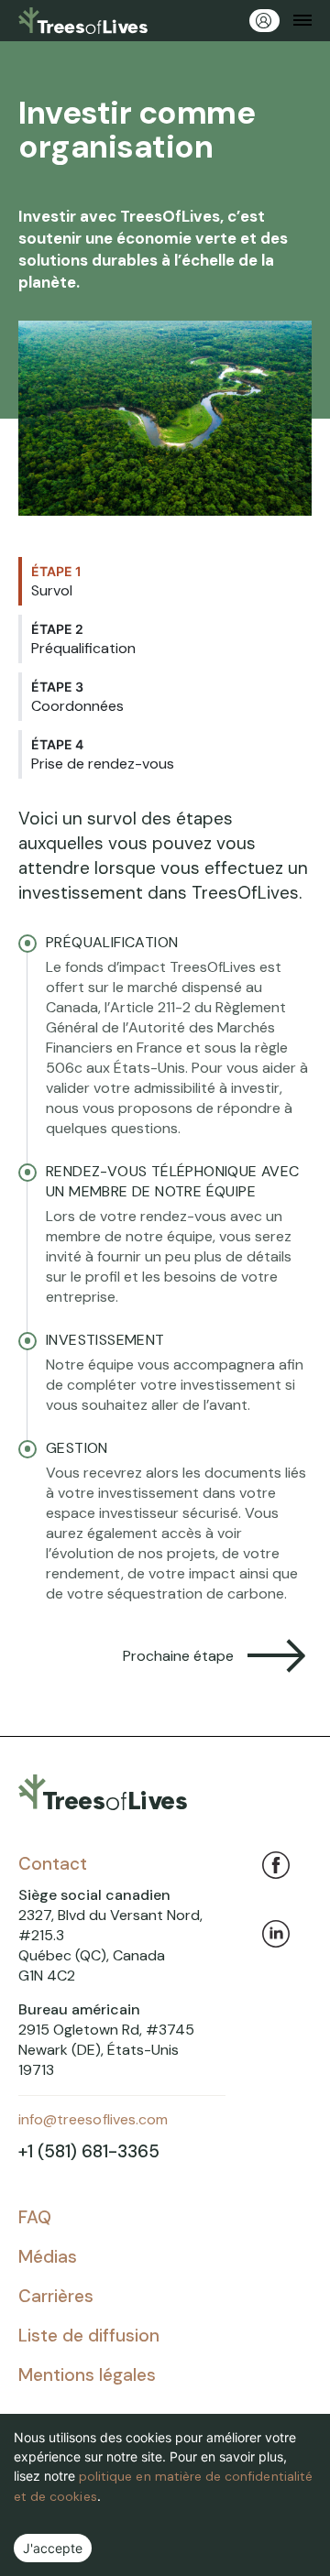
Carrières (56, 2296)
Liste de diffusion (89, 2336)
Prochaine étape (178, 1656)
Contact (53, 1864)
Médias (48, 2257)
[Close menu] (302, 21)
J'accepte (53, 2548)
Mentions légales (87, 2375)
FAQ (35, 2217)
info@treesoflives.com (93, 2119)
